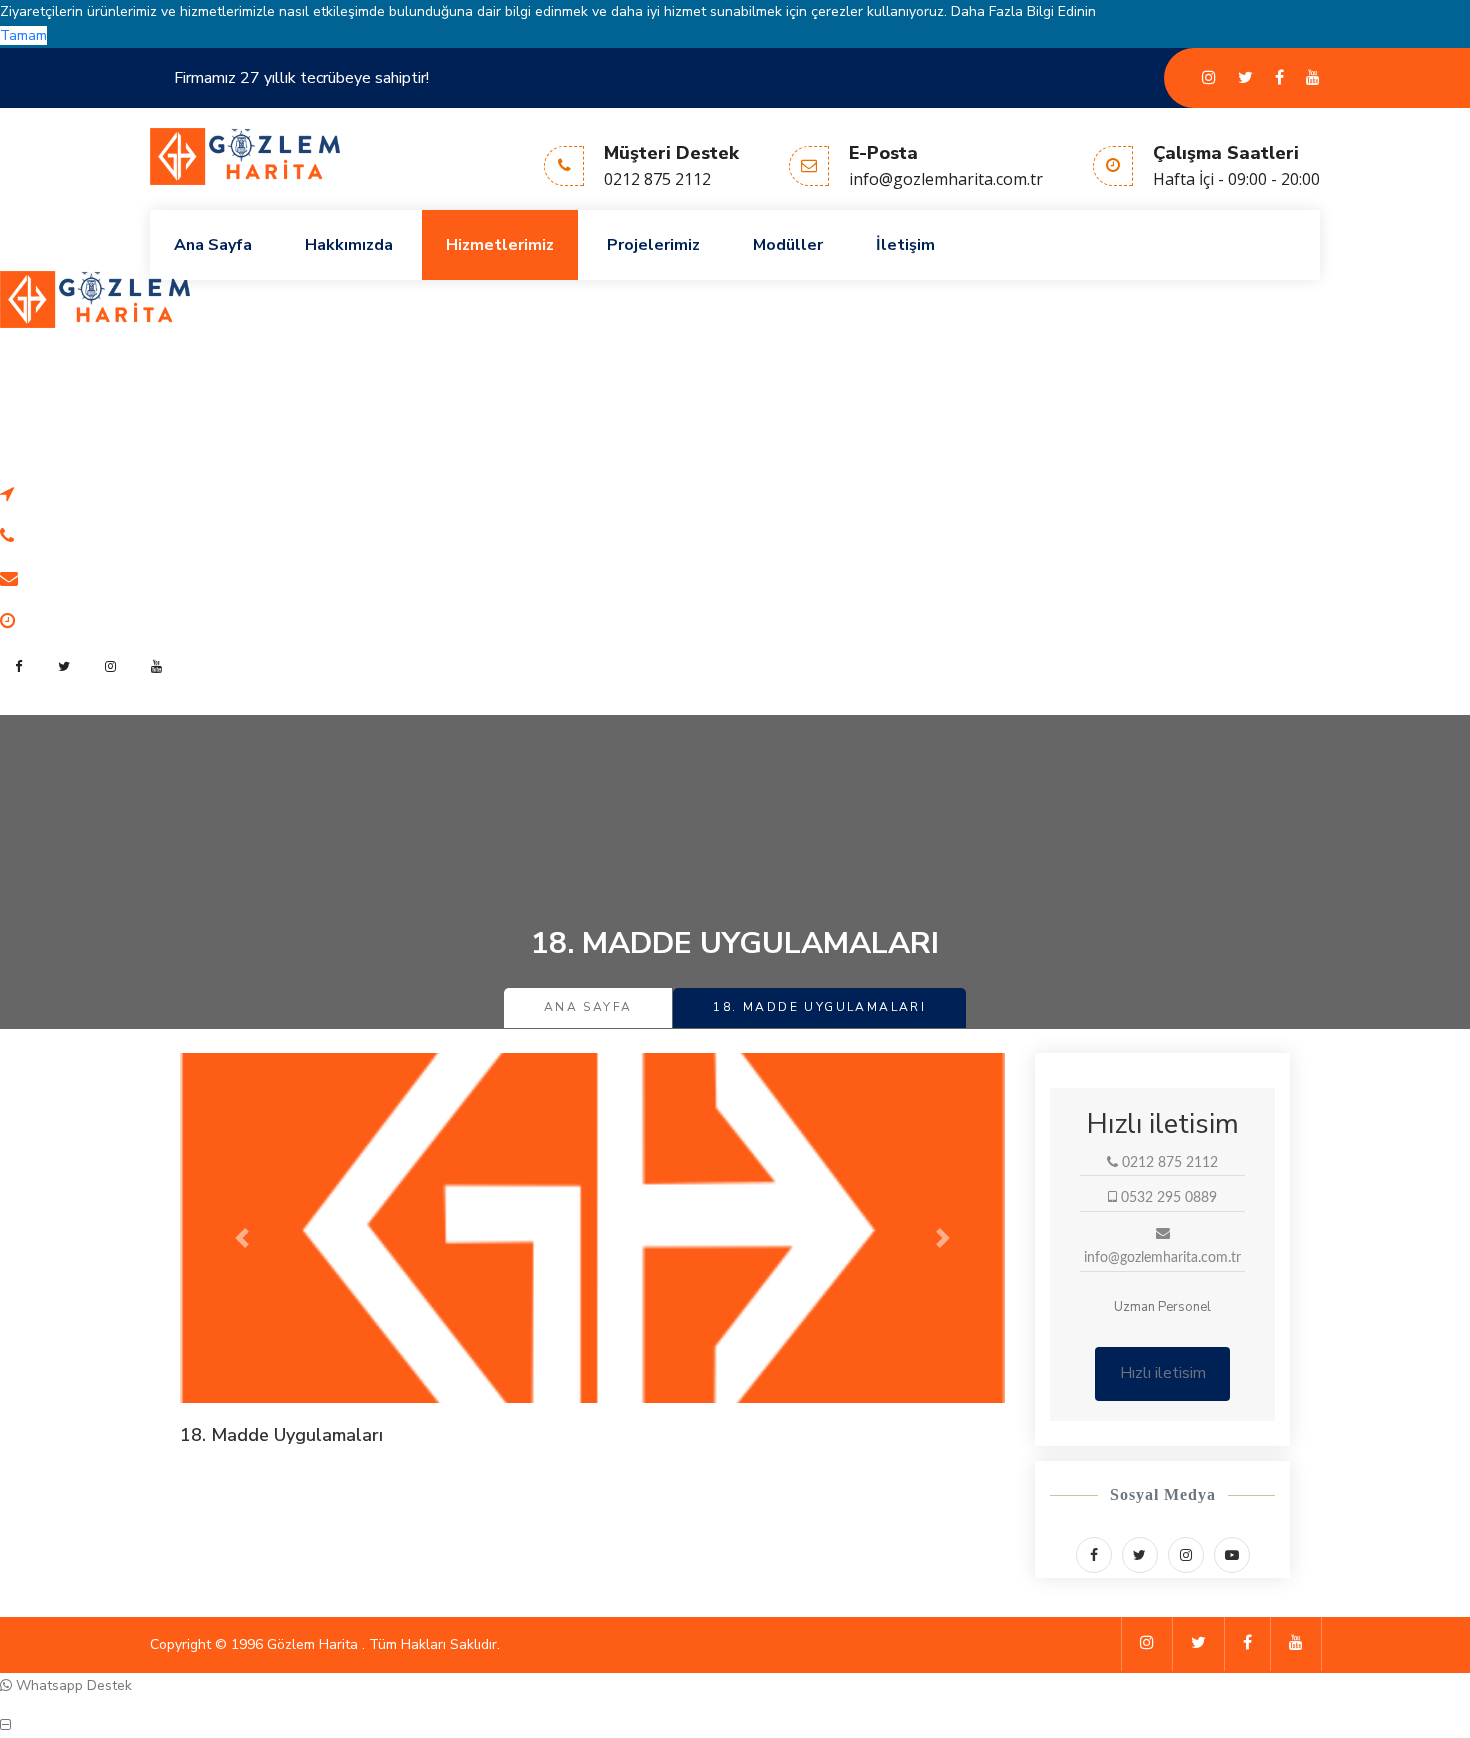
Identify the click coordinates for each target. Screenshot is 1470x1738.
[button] (242, 1238)
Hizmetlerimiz (500, 245)
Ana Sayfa (213, 245)
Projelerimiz (653, 245)
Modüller (788, 245)
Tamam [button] (23, 35)
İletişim (905, 245)
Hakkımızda (349, 245)
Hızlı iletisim (1163, 1373)
